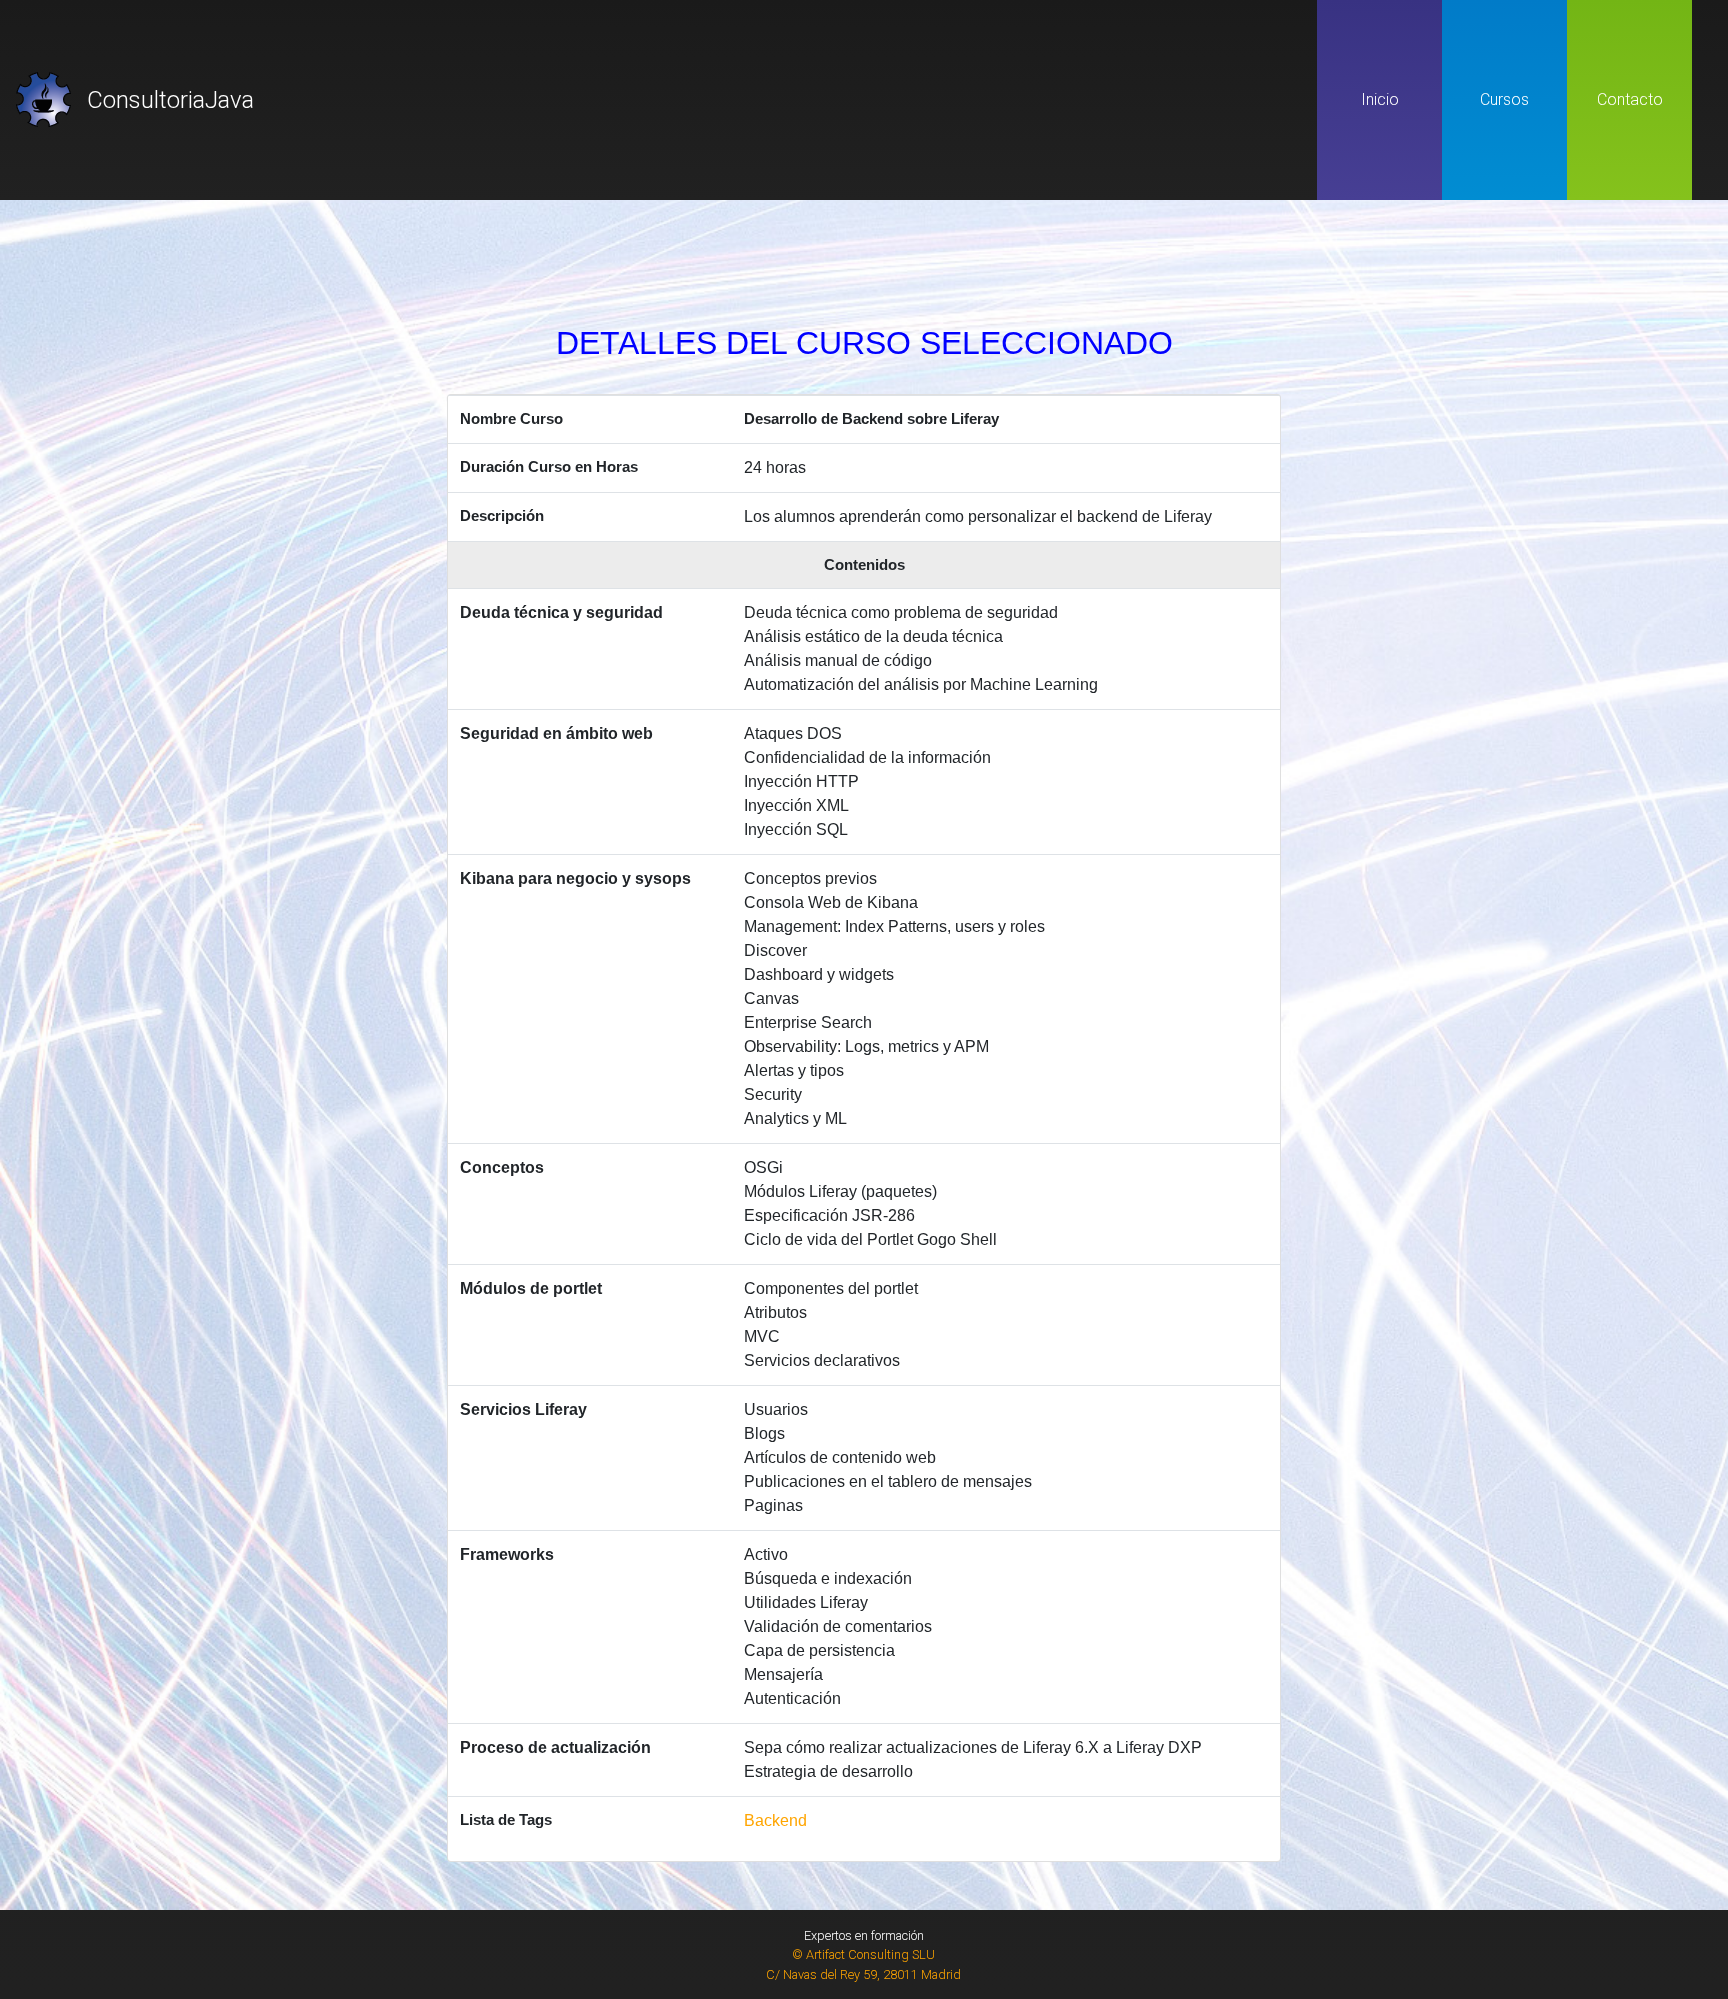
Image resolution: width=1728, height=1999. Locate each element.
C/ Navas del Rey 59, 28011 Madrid (863, 1974)
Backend (775, 1820)
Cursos (1504, 99)
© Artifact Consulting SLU (863, 1954)
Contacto (1630, 99)
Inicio (1380, 99)
